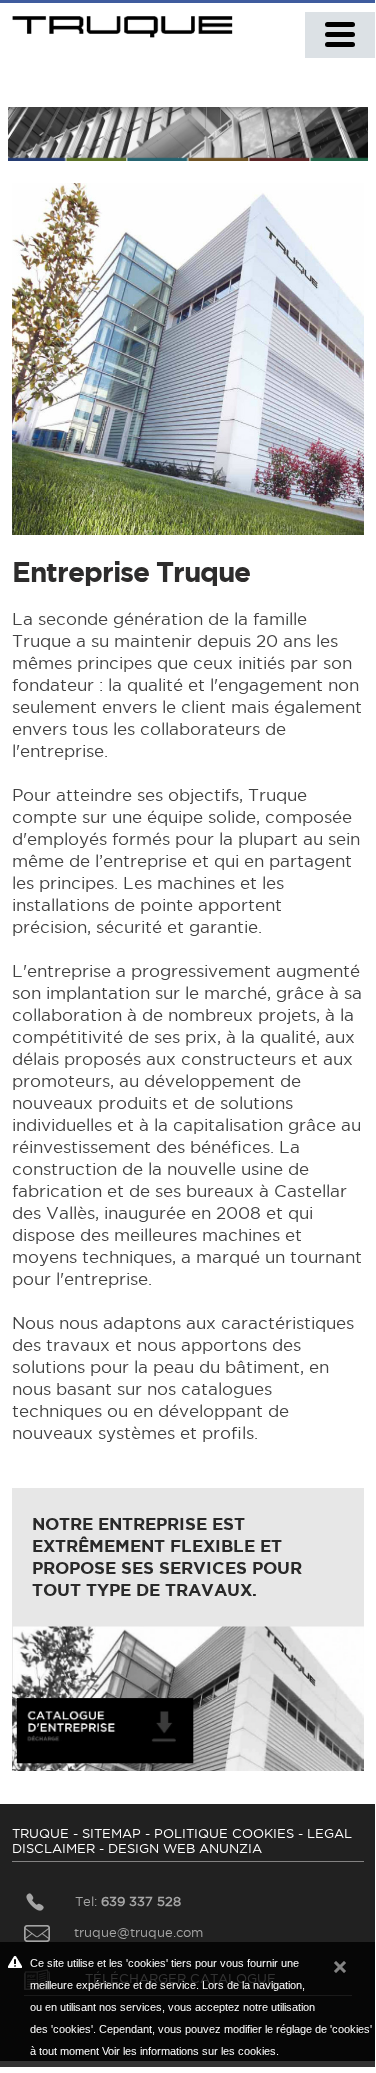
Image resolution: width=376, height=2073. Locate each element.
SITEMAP (111, 1833)
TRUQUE (40, 1833)
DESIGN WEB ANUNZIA (185, 1848)
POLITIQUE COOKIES (224, 1833)
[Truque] (125, 22)
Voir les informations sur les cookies (189, 2051)
